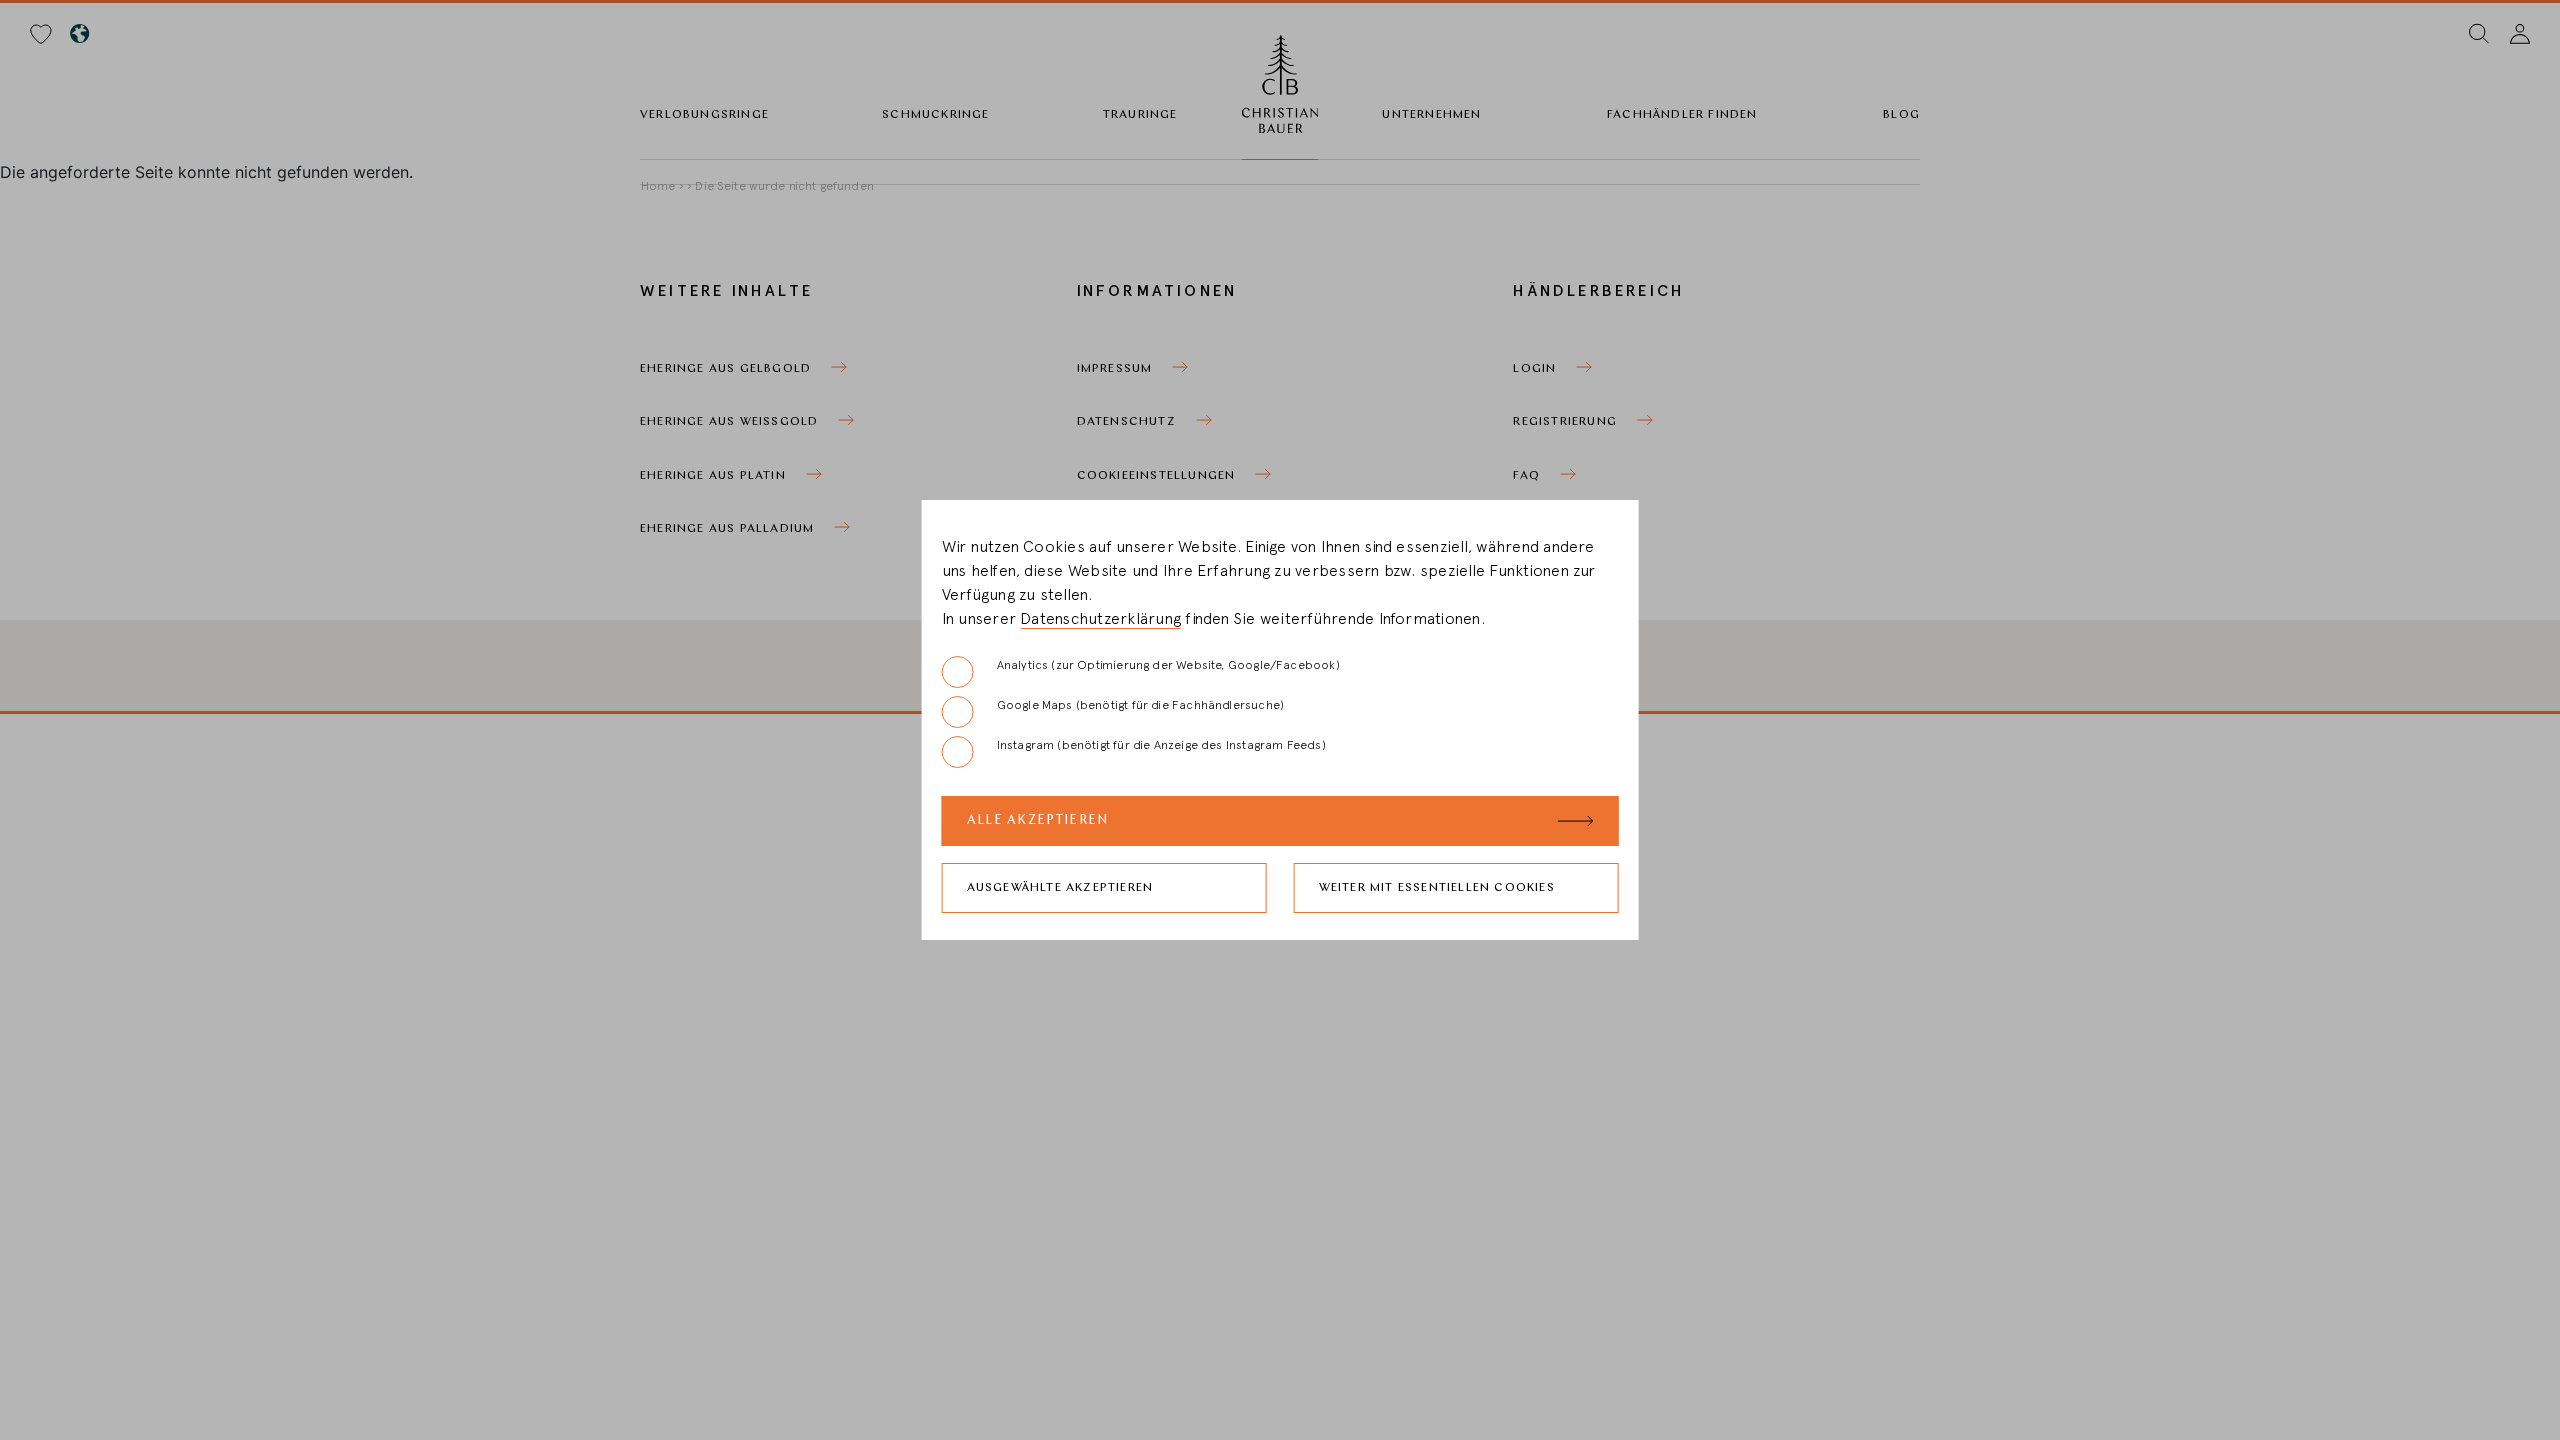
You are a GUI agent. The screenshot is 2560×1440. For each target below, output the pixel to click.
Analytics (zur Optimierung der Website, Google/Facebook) (1168, 665)
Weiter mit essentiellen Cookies (1437, 888)
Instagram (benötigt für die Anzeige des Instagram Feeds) (1161, 745)
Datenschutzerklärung (1100, 619)
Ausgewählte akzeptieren (1060, 888)
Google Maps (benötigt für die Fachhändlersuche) (1140, 705)
